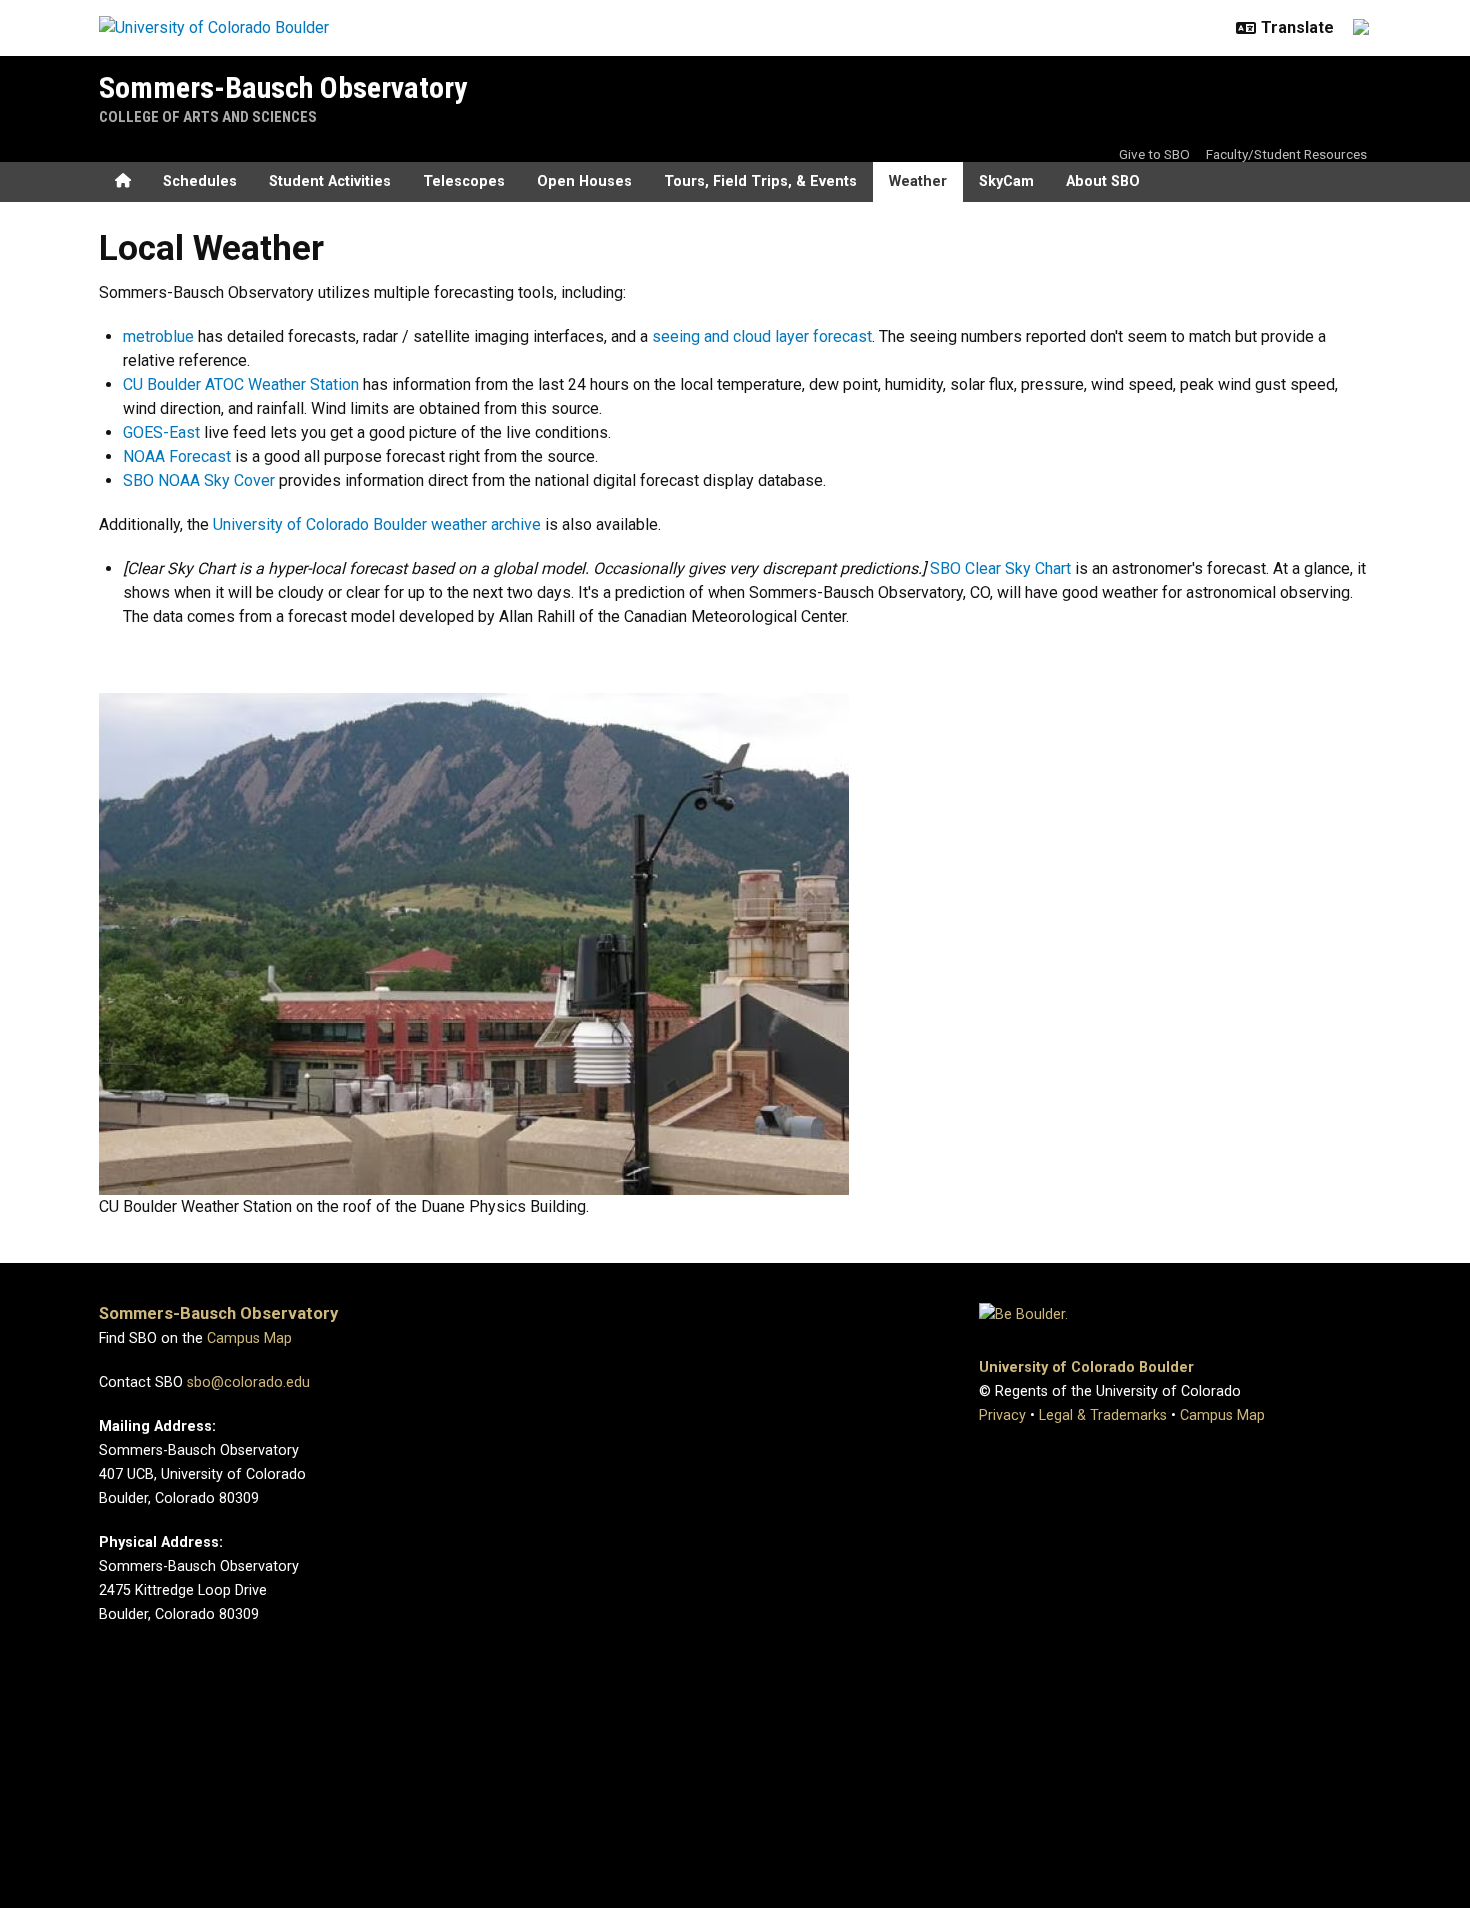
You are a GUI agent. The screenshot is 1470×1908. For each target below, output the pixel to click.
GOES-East (161, 432)
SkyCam (1006, 181)
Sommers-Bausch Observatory (283, 87)
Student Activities (330, 181)
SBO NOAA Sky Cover (199, 480)
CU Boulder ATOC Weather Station (241, 384)
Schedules (200, 181)
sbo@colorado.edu (248, 1382)
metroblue (158, 336)
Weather (918, 181)
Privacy (1002, 1415)
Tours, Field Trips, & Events (760, 181)
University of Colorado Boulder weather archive (377, 524)
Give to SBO (1154, 154)
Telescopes (464, 181)
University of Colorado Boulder (1086, 1367)
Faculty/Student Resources (1286, 154)
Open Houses (584, 181)
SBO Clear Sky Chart (1000, 568)
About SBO (1103, 181)
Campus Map (249, 1338)
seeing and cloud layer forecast (762, 336)
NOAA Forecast (177, 456)
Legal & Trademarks (1103, 1415)
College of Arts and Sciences (208, 117)
